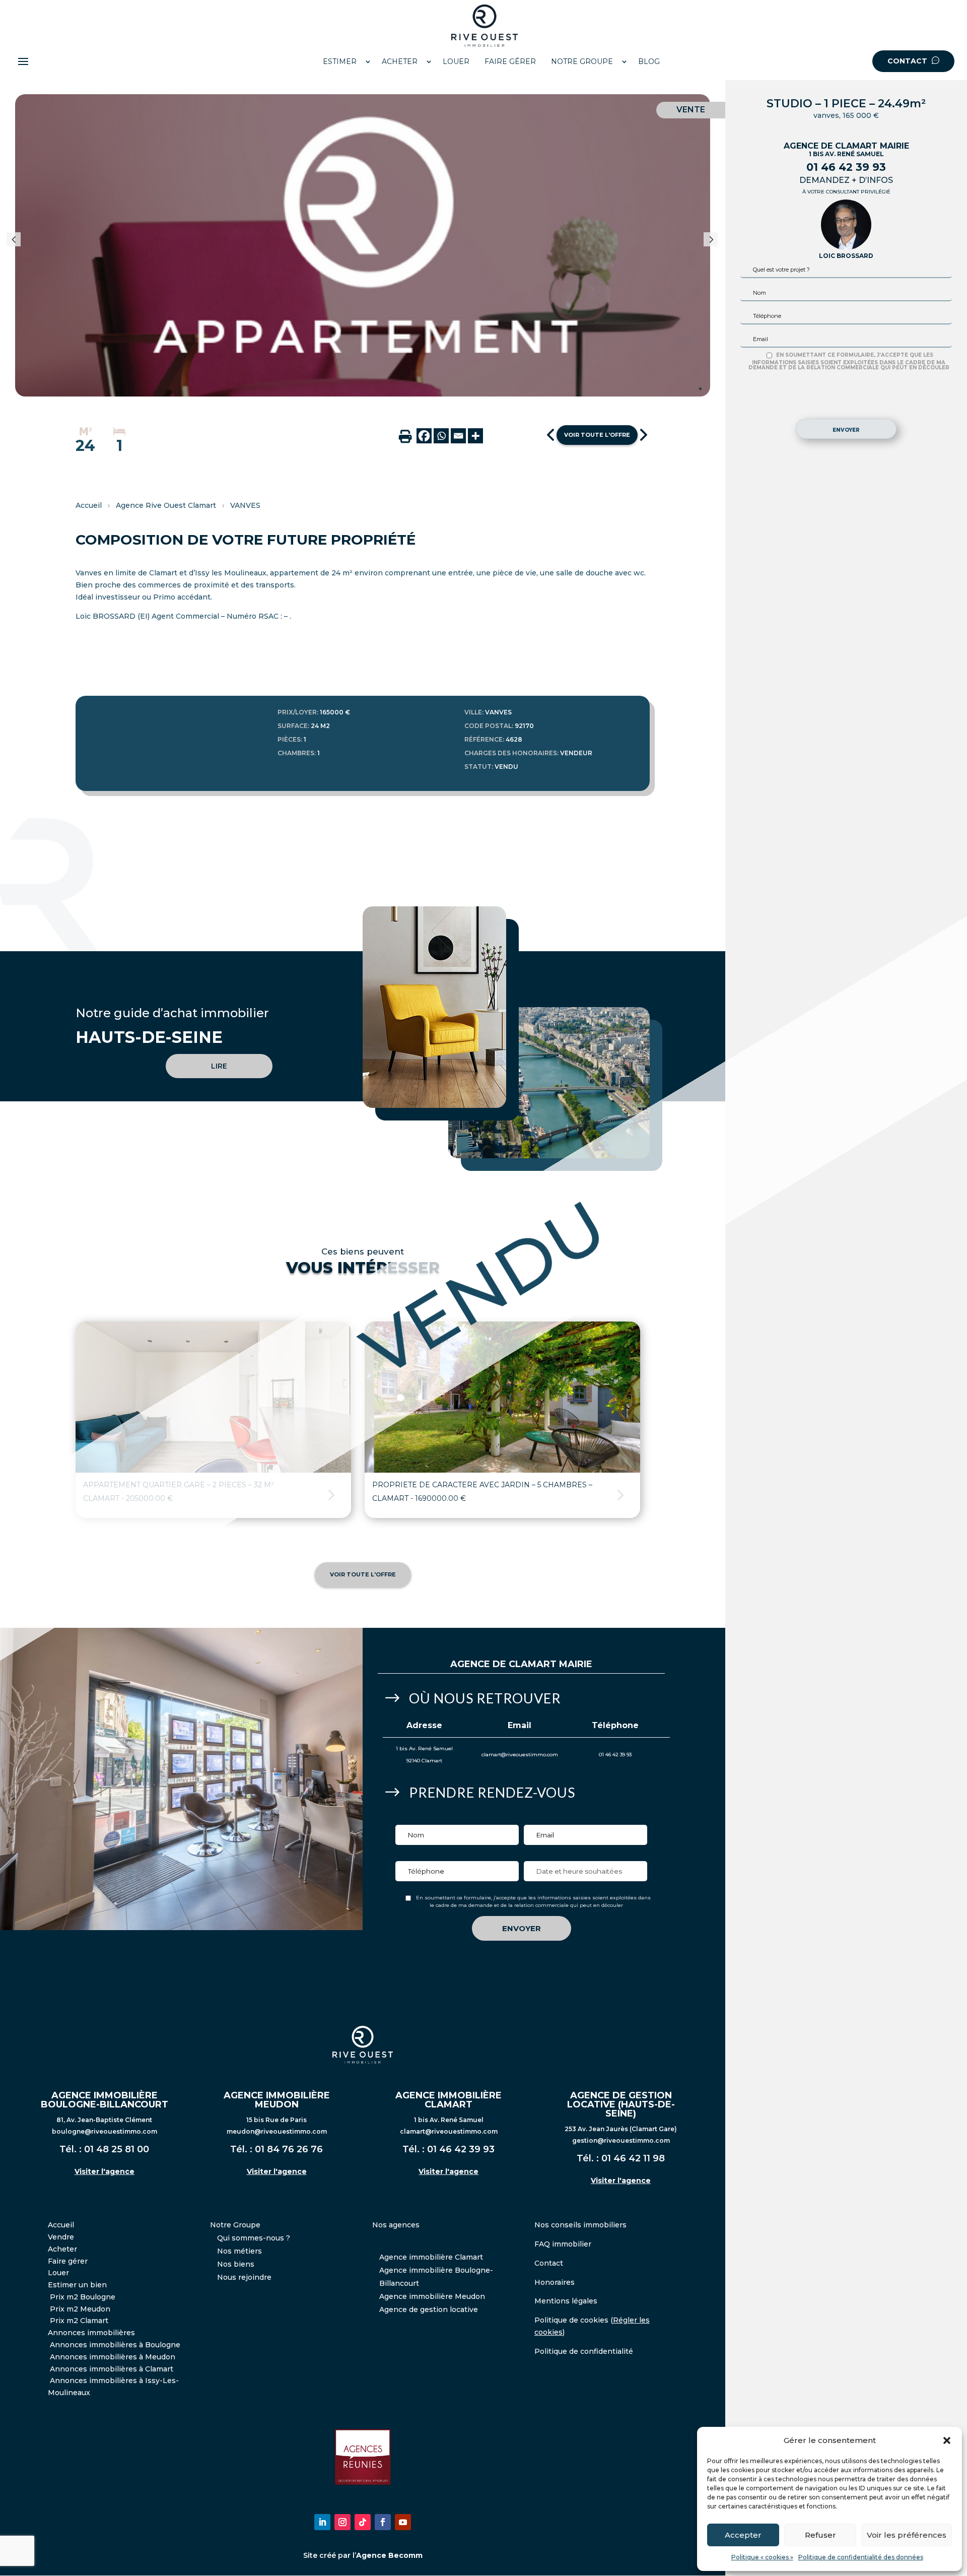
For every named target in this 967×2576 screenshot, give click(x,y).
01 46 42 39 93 (846, 167)
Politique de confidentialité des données (861, 2557)
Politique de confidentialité (584, 2351)
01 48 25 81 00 (117, 2149)
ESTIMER (340, 61)
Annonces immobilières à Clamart (112, 2369)
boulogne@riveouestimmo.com (105, 2131)
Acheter (62, 2249)
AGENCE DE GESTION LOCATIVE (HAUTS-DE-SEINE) (621, 2104)
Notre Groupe (235, 2225)
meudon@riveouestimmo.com (277, 2131)
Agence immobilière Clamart (431, 2257)
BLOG (649, 61)
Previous (21, 245)
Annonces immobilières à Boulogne (115, 2345)
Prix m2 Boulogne (83, 2297)
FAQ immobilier (563, 2244)
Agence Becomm (389, 2555)
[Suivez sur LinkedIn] (322, 2522)
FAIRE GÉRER (510, 61)
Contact (549, 2263)
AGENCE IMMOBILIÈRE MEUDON (277, 2100)
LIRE (219, 1066)
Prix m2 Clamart (79, 2321)
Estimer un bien (77, 2285)
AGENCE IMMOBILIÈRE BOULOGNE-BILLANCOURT (105, 2100)
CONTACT (908, 61)
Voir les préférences (907, 2535)
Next (715, 245)
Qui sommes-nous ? (254, 2238)
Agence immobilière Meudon (432, 2296)
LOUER (456, 61)
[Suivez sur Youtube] (403, 2522)
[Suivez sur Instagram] (342, 2522)
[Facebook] (424, 436)
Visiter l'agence (105, 2171)
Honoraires (555, 2282)
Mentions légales (566, 2301)
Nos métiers (239, 2251)
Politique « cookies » (762, 2557)
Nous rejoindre (244, 2277)
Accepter (743, 2535)
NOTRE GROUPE (582, 61)
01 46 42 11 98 (633, 2158)
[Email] (458, 436)
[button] (947, 2440)
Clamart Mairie (550, 1664)
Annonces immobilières (91, 2333)
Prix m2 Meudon (80, 2309)
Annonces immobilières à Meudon (113, 2357)
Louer (58, 2273)
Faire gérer (68, 2261)
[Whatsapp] (441, 436)
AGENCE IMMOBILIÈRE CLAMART (448, 2100)
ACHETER (400, 61)
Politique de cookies (571, 2320)
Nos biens (236, 2264)
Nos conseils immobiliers (580, 2225)
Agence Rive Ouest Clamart (166, 505)
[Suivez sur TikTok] (363, 2522)
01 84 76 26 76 (289, 2149)
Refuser (820, 2535)
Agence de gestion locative (429, 2309)
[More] (475, 436)
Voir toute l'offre (597, 435)
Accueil (89, 505)
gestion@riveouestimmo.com (621, 2140)
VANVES (245, 505)
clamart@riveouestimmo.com (520, 1755)
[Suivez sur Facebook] (383, 2522)
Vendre (61, 2237)
